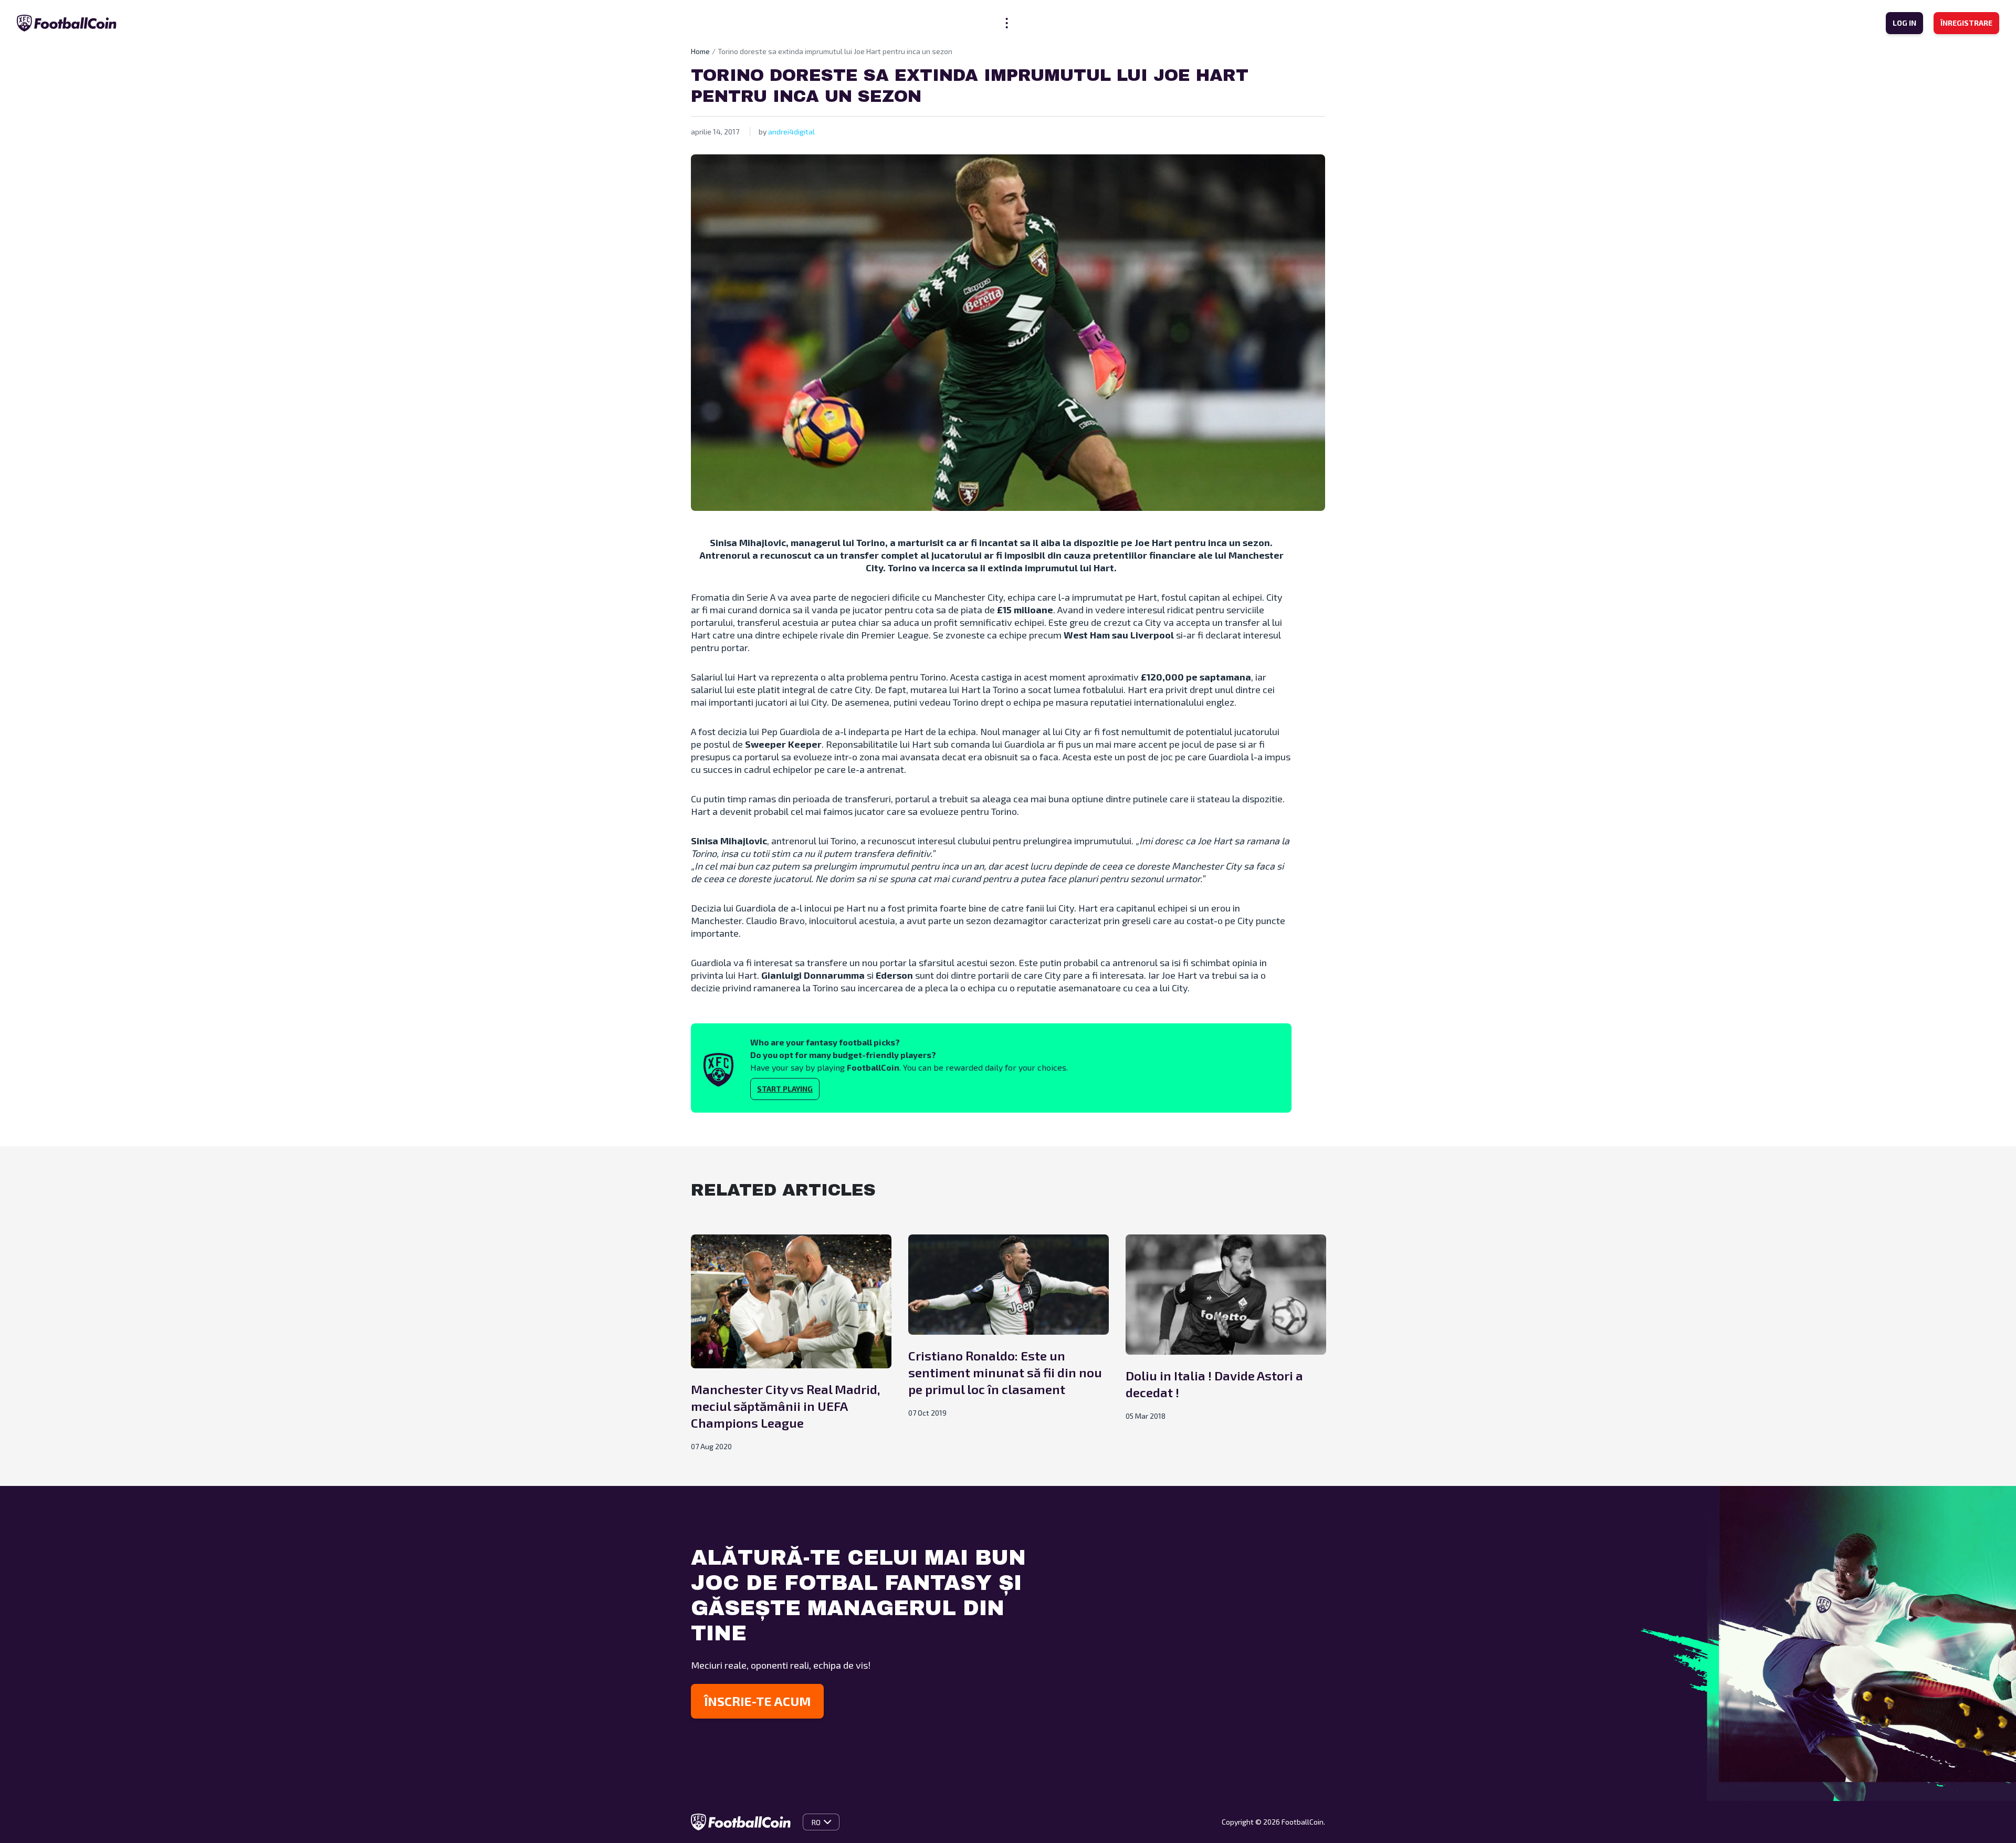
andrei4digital (791, 132)
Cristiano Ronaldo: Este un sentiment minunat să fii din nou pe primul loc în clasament (1005, 1372)
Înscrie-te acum (757, 1701)
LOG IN (1904, 23)
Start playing (785, 1089)
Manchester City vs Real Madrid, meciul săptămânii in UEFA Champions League (785, 1406)
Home (700, 51)
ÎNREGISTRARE (1966, 23)
